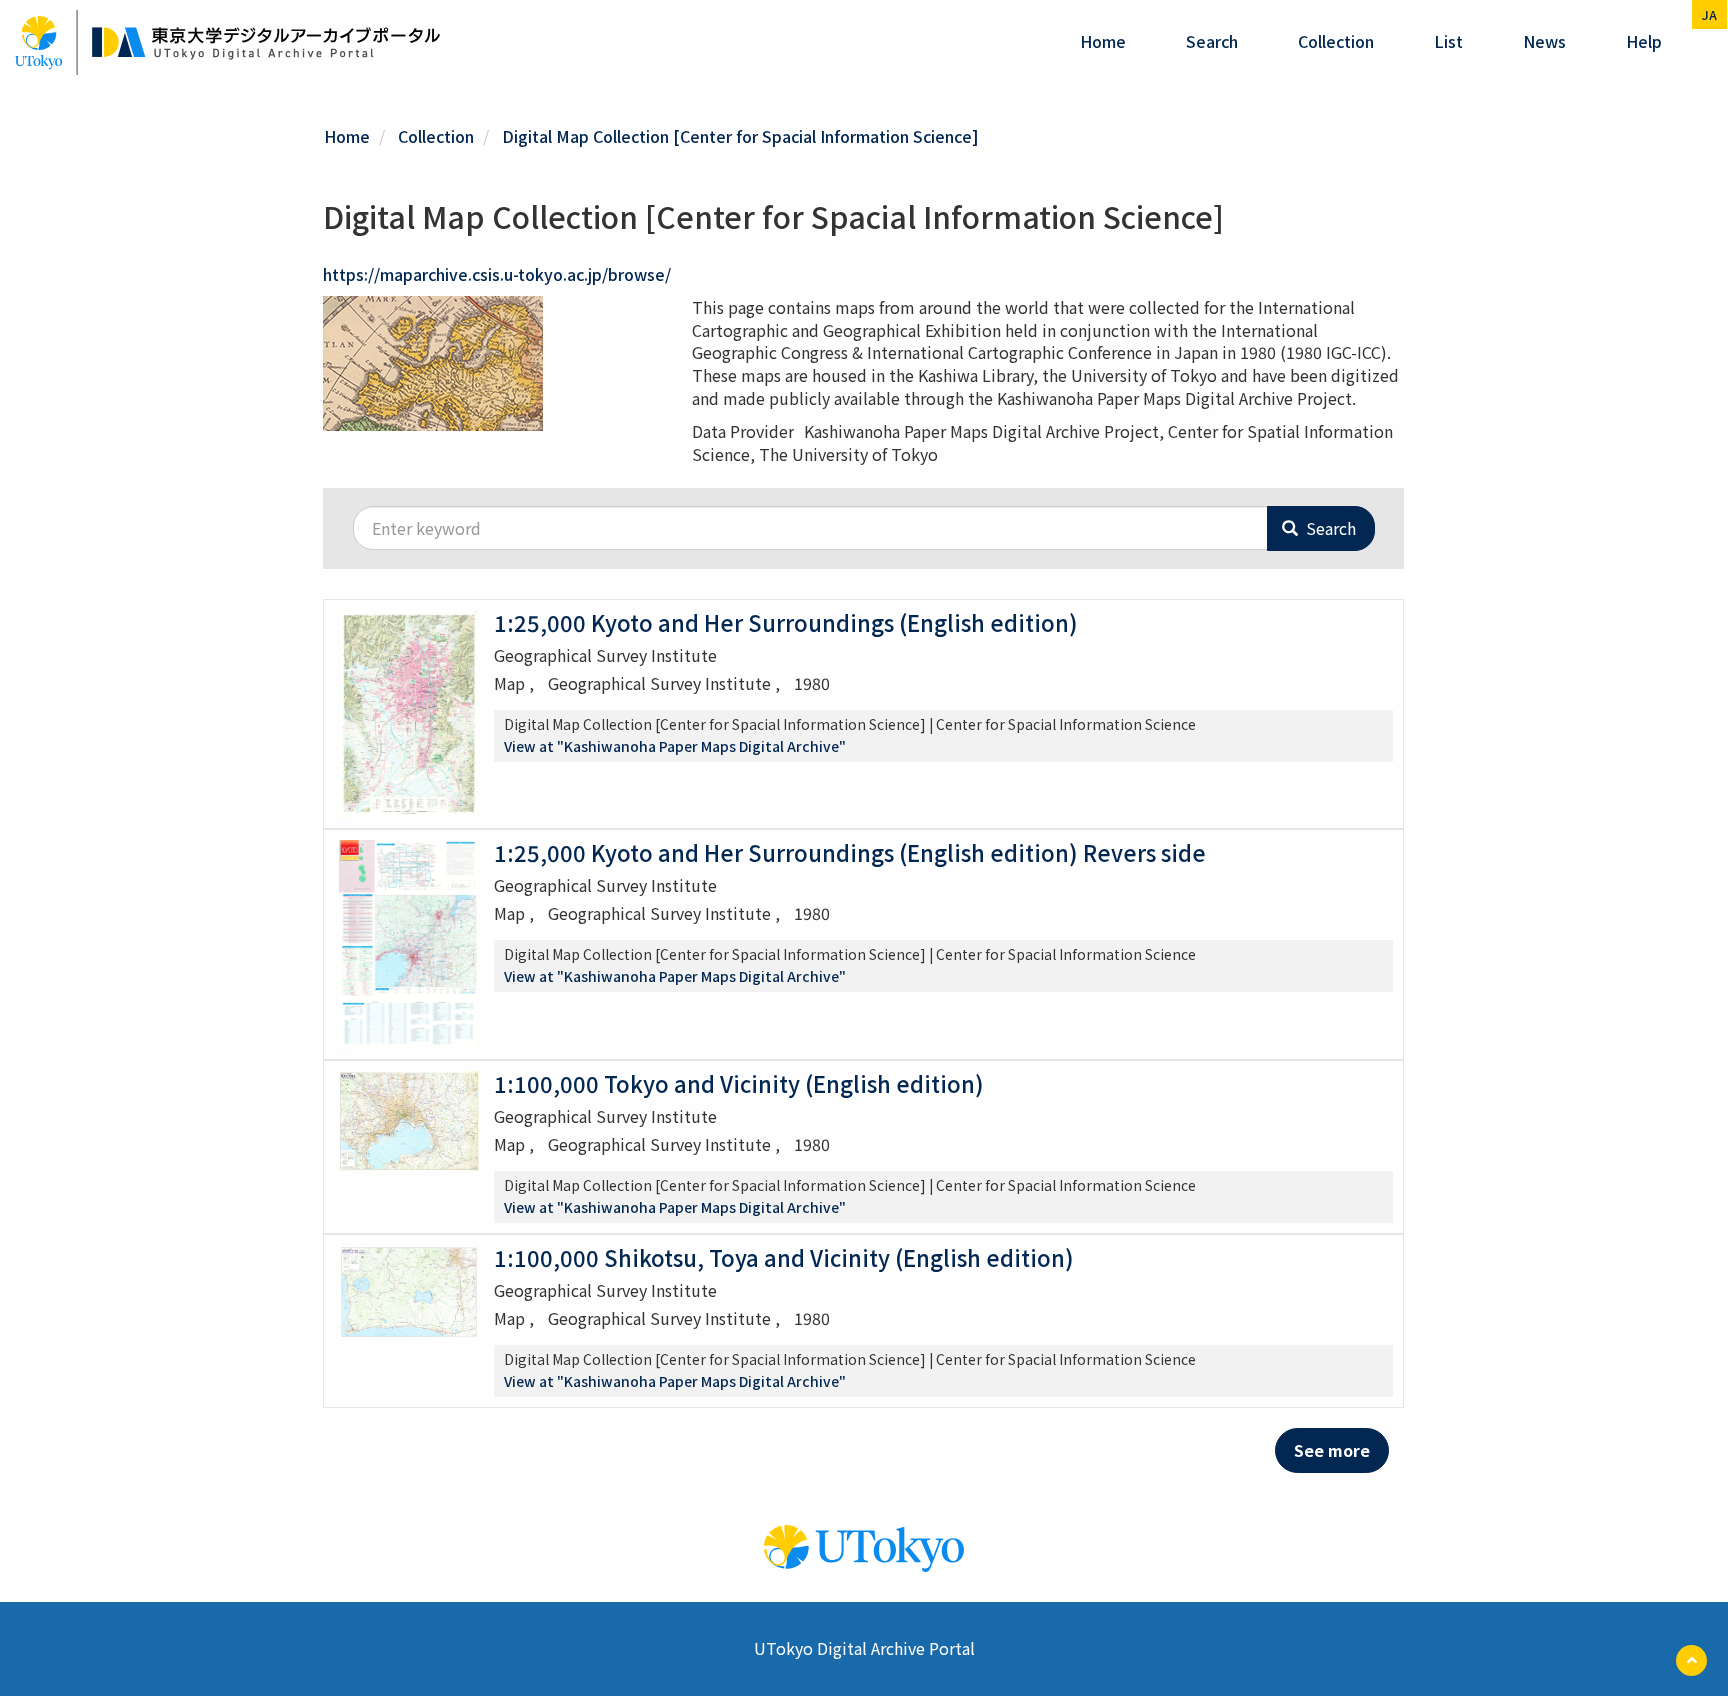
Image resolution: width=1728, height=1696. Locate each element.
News (1544, 41)
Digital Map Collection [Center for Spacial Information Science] (740, 136)
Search (1212, 41)
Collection (1336, 41)
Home (1103, 41)
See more (1332, 1450)
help (1644, 41)
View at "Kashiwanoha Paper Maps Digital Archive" (675, 746)
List (1448, 41)
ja (1709, 14)
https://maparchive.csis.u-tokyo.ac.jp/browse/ (497, 274)
